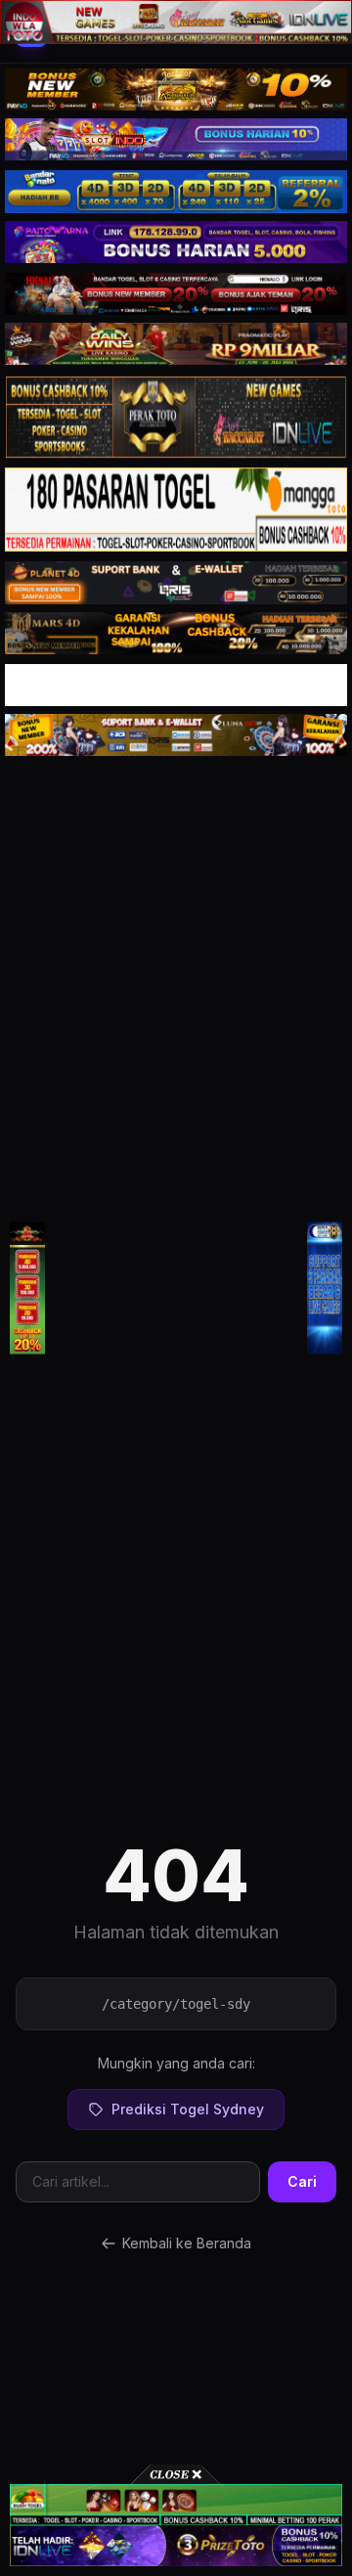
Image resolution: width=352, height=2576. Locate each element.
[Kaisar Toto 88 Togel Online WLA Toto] (27, 1288)
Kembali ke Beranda (187, 2243)
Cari (302, 2181)
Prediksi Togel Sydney (188, 2109)
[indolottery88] (325, 1288)
